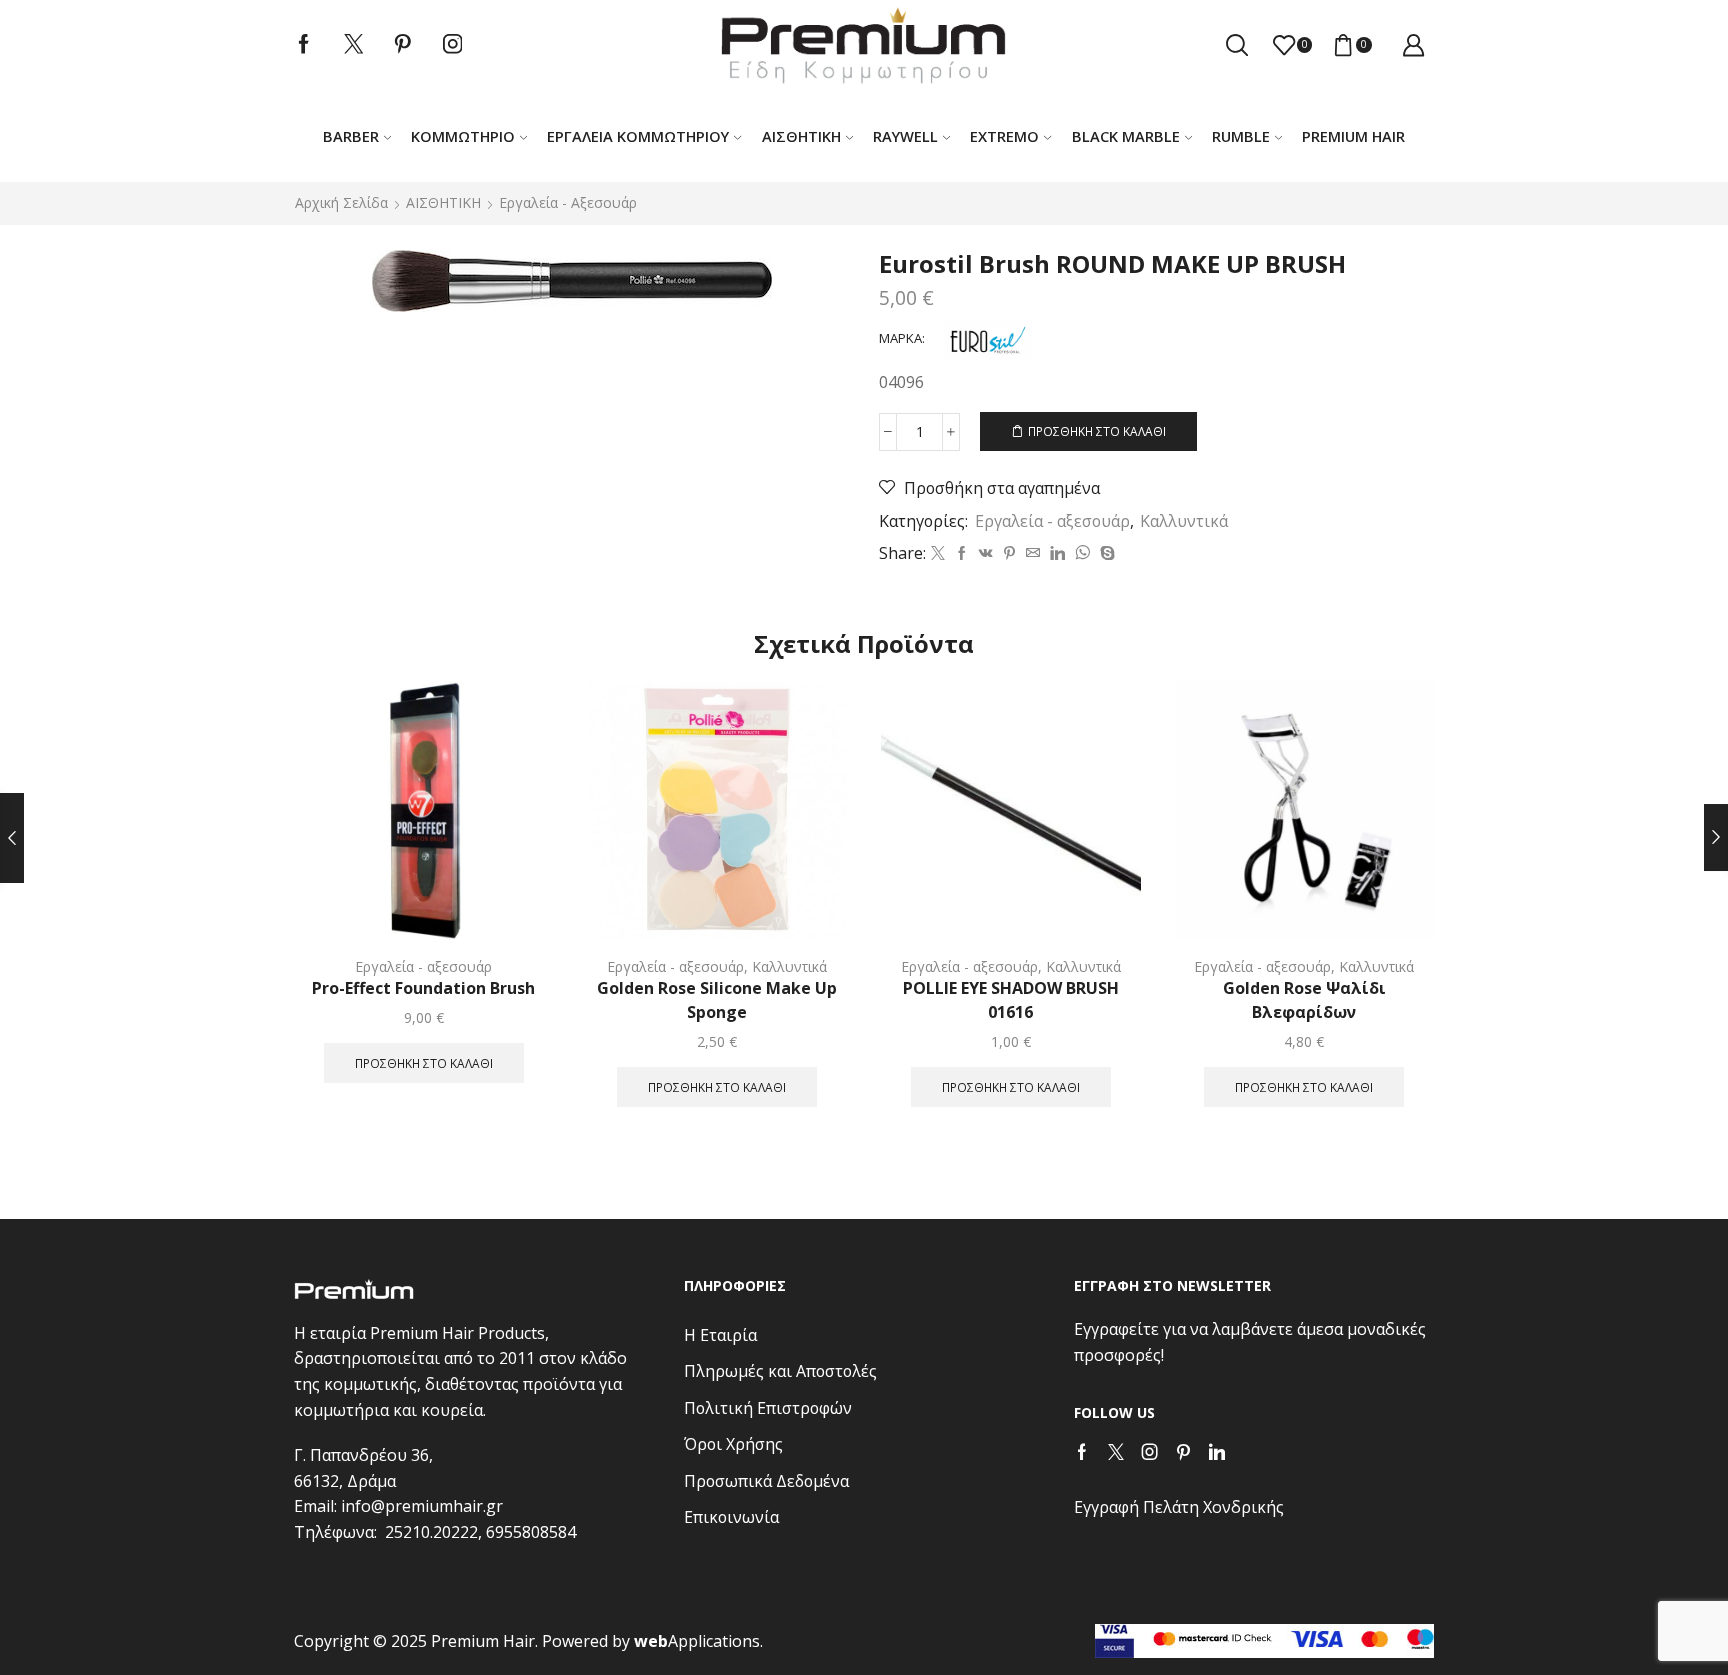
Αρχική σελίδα (341, 202)
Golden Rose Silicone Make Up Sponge (717, 1000)
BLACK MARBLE (1126, 136)
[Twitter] (354, 45)
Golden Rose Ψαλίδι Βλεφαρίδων (1304, 1000)
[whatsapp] (1082, 553)
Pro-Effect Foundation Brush (423, 988)
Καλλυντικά (1184, 521)
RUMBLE (1241, 136)
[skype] (1105, 553)
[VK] (986, 553)
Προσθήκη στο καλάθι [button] (424, 1063)
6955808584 (531, 1532)
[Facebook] (304, 45)
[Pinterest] (403, 45)
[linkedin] (1057, 553)
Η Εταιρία (720, 1335)
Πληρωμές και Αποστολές (780, 1371)
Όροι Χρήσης (733, 1444)
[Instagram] (453, 45)
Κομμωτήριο (463, 136)
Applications (697, 1641)
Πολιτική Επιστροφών (768, 1408)
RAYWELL (905, 136)
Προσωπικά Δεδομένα (766, 1481)
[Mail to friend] (1033, 553)
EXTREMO (1004, 136)
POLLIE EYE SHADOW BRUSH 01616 (1011, 1000)
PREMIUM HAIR (1353, 136)
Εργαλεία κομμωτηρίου (638, 136)
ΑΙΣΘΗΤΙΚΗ (801, 136)
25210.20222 (431, 1532)
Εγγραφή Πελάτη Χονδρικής (1179, 1507)
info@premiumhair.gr (422, 1506)
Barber (351, 136)
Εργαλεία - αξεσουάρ (568, 202)
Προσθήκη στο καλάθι (1097, 431)
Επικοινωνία (731, 1517)
